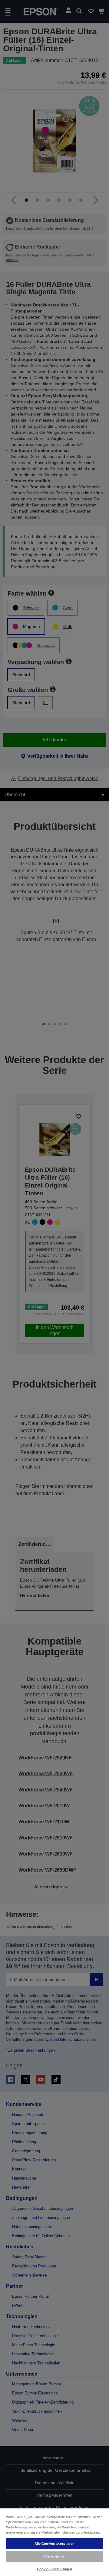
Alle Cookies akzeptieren (55, 2544)
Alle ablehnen (54, 2556)
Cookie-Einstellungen (54, 2569)
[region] (54, 2542)
